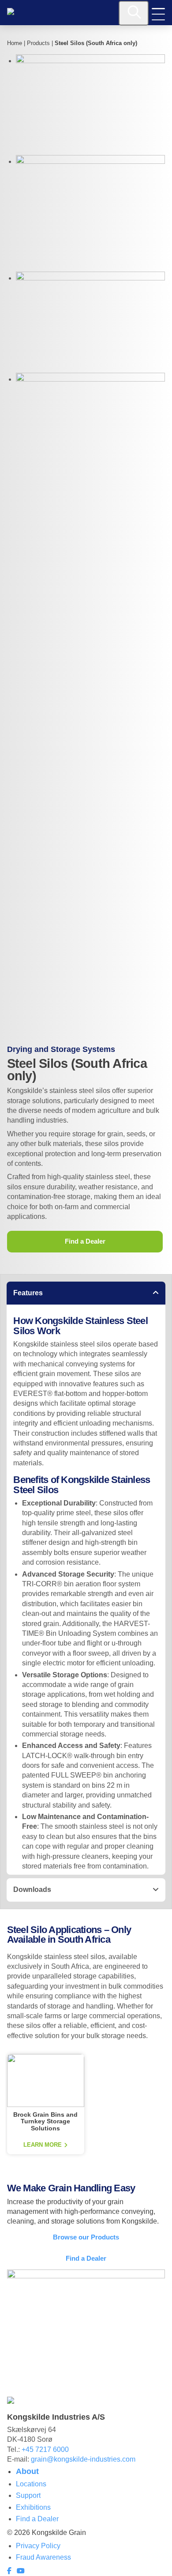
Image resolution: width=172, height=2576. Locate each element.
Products (38, 43)
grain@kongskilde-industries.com (83, 2459)
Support (28, 2495)
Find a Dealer (85, 1241)
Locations (31, 2484)
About (27, 2471)
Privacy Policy (38, 2546)
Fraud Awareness (43, 2557)
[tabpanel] (86, 1590)
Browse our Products (86, 2237)
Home (15, 43)
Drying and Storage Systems (61, 1049)
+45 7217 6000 (45, 2449)
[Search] (134, 13)
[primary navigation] (158, 14)
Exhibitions (33, 2507)
